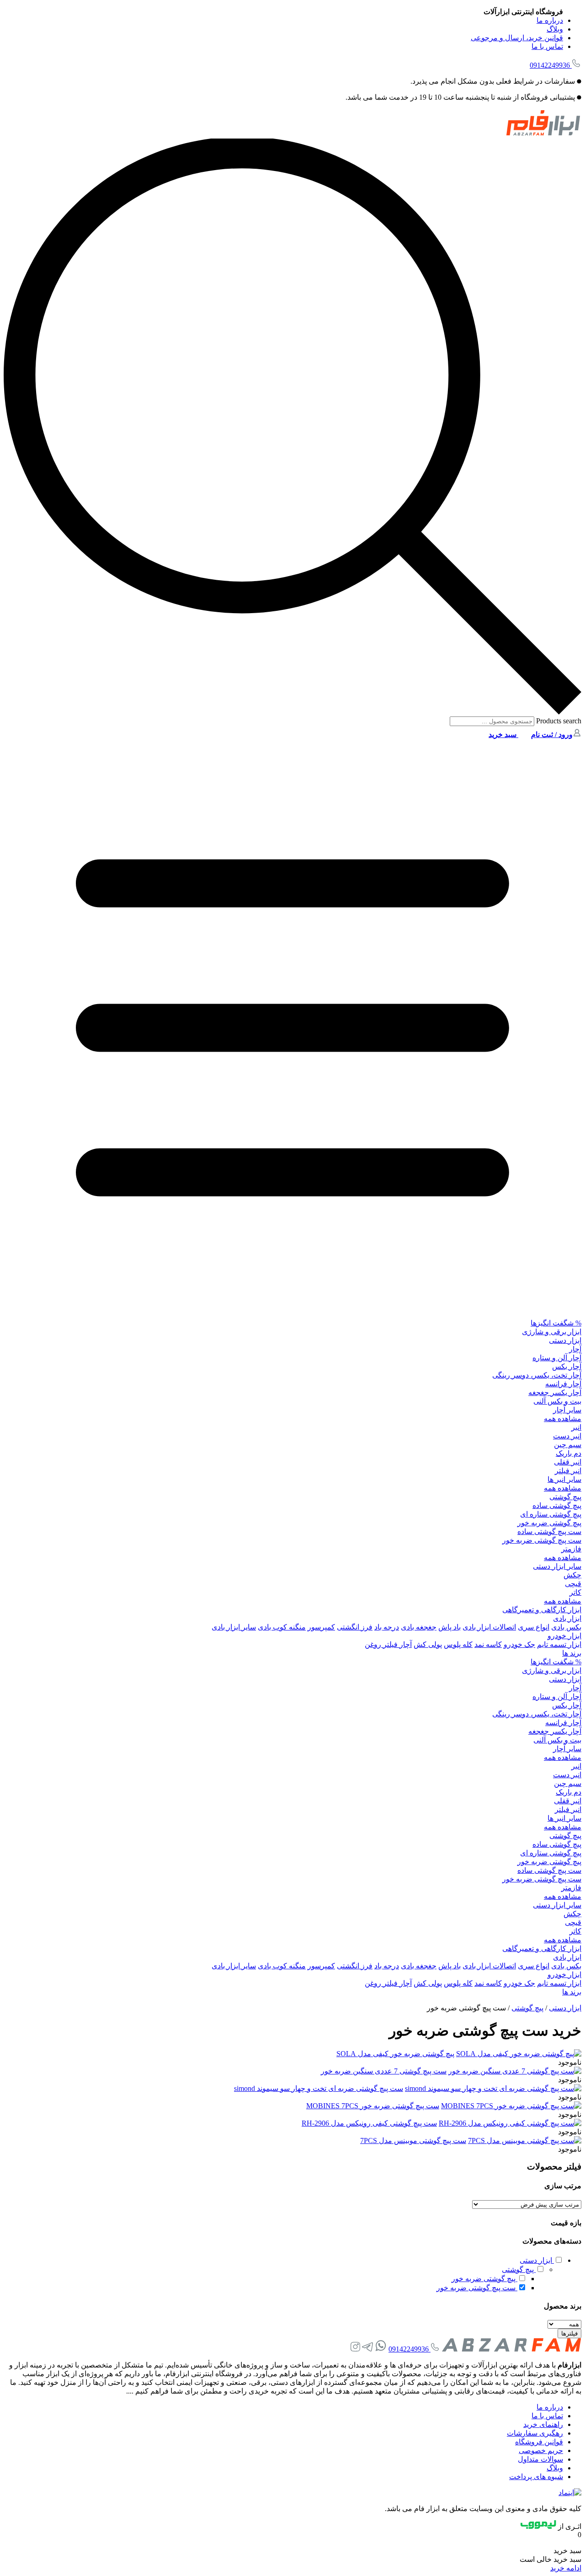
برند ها (572, 1653)
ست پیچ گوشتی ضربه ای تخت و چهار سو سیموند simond (319, 2088)
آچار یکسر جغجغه (555, 1392)
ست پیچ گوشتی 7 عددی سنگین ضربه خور (384, 2071)
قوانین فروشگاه (539, 2442)
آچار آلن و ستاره (557, 1358)
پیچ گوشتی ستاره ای (551, 1514)
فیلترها (569, 2333)
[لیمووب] (538, 2526)
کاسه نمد (488, 1644)
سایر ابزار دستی (557, 1566)
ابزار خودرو (564, 1636)
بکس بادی (566, 1627)
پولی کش (428, 1644)
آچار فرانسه (563, 1384)
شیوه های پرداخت (536, 2477)
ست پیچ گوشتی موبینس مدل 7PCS (413, 2140)
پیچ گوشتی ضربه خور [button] (484, 2279)
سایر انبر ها (564, 1479)
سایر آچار (567, 1410)
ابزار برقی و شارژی (552, 1332)
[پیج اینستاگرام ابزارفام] (355, 2349)
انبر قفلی (568, 1462)
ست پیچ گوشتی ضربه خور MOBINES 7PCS (373, 2106)
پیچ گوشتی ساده (557, 1505)
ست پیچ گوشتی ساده (549, 1531)
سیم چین (568, 1445)
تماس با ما (547, 46)
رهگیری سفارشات (535, 2433)
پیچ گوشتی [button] (519, 2269)
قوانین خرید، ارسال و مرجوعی (517, 38)
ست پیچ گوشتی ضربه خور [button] (477, 2288)
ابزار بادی (567, 1618)
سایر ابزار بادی (234, 1627)
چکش (572, 1575)
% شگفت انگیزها (556, 1323)
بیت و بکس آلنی (557, 1401)
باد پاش (449, 1627)
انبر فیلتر (568, 1471)
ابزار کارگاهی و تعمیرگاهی (542, 1610)
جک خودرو (519, 1644)
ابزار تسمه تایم (559, 1644)
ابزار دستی (565, 1340)
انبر (576, 1427)
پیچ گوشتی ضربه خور (549, 1523)
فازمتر (571, 1549)
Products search (558, 721)
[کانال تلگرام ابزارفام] (367, 2349)
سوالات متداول (540, 2459)
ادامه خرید (566, 2568)
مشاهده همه (563, 1419)
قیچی (573, 1584)
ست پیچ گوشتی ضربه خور (542, 1540)
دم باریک (569, 1453)
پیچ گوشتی (565, 1497)
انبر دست (567, 1436)
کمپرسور (321, 1627)
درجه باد (387, 1627)
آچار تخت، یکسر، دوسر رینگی (537, 1375)
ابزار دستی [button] (537, 2260)
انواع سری (534, 1627)
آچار (575, 1349)
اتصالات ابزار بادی (489, 1627)
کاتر (575, 1592)
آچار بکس (567, 1366)
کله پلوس (458, 1644)
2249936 (550, 65)
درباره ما (550, 20)
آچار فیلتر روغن (388, 1644)
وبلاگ (555, 29)
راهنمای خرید (543, 2424)
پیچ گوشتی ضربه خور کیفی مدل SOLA (395, 2054)
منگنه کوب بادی (282, 1627)
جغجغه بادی (419, 1627)
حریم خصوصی (541, 2450)
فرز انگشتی (355, 1627)
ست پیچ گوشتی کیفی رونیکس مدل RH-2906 (369, 2123)
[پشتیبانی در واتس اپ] (381, 2349)
